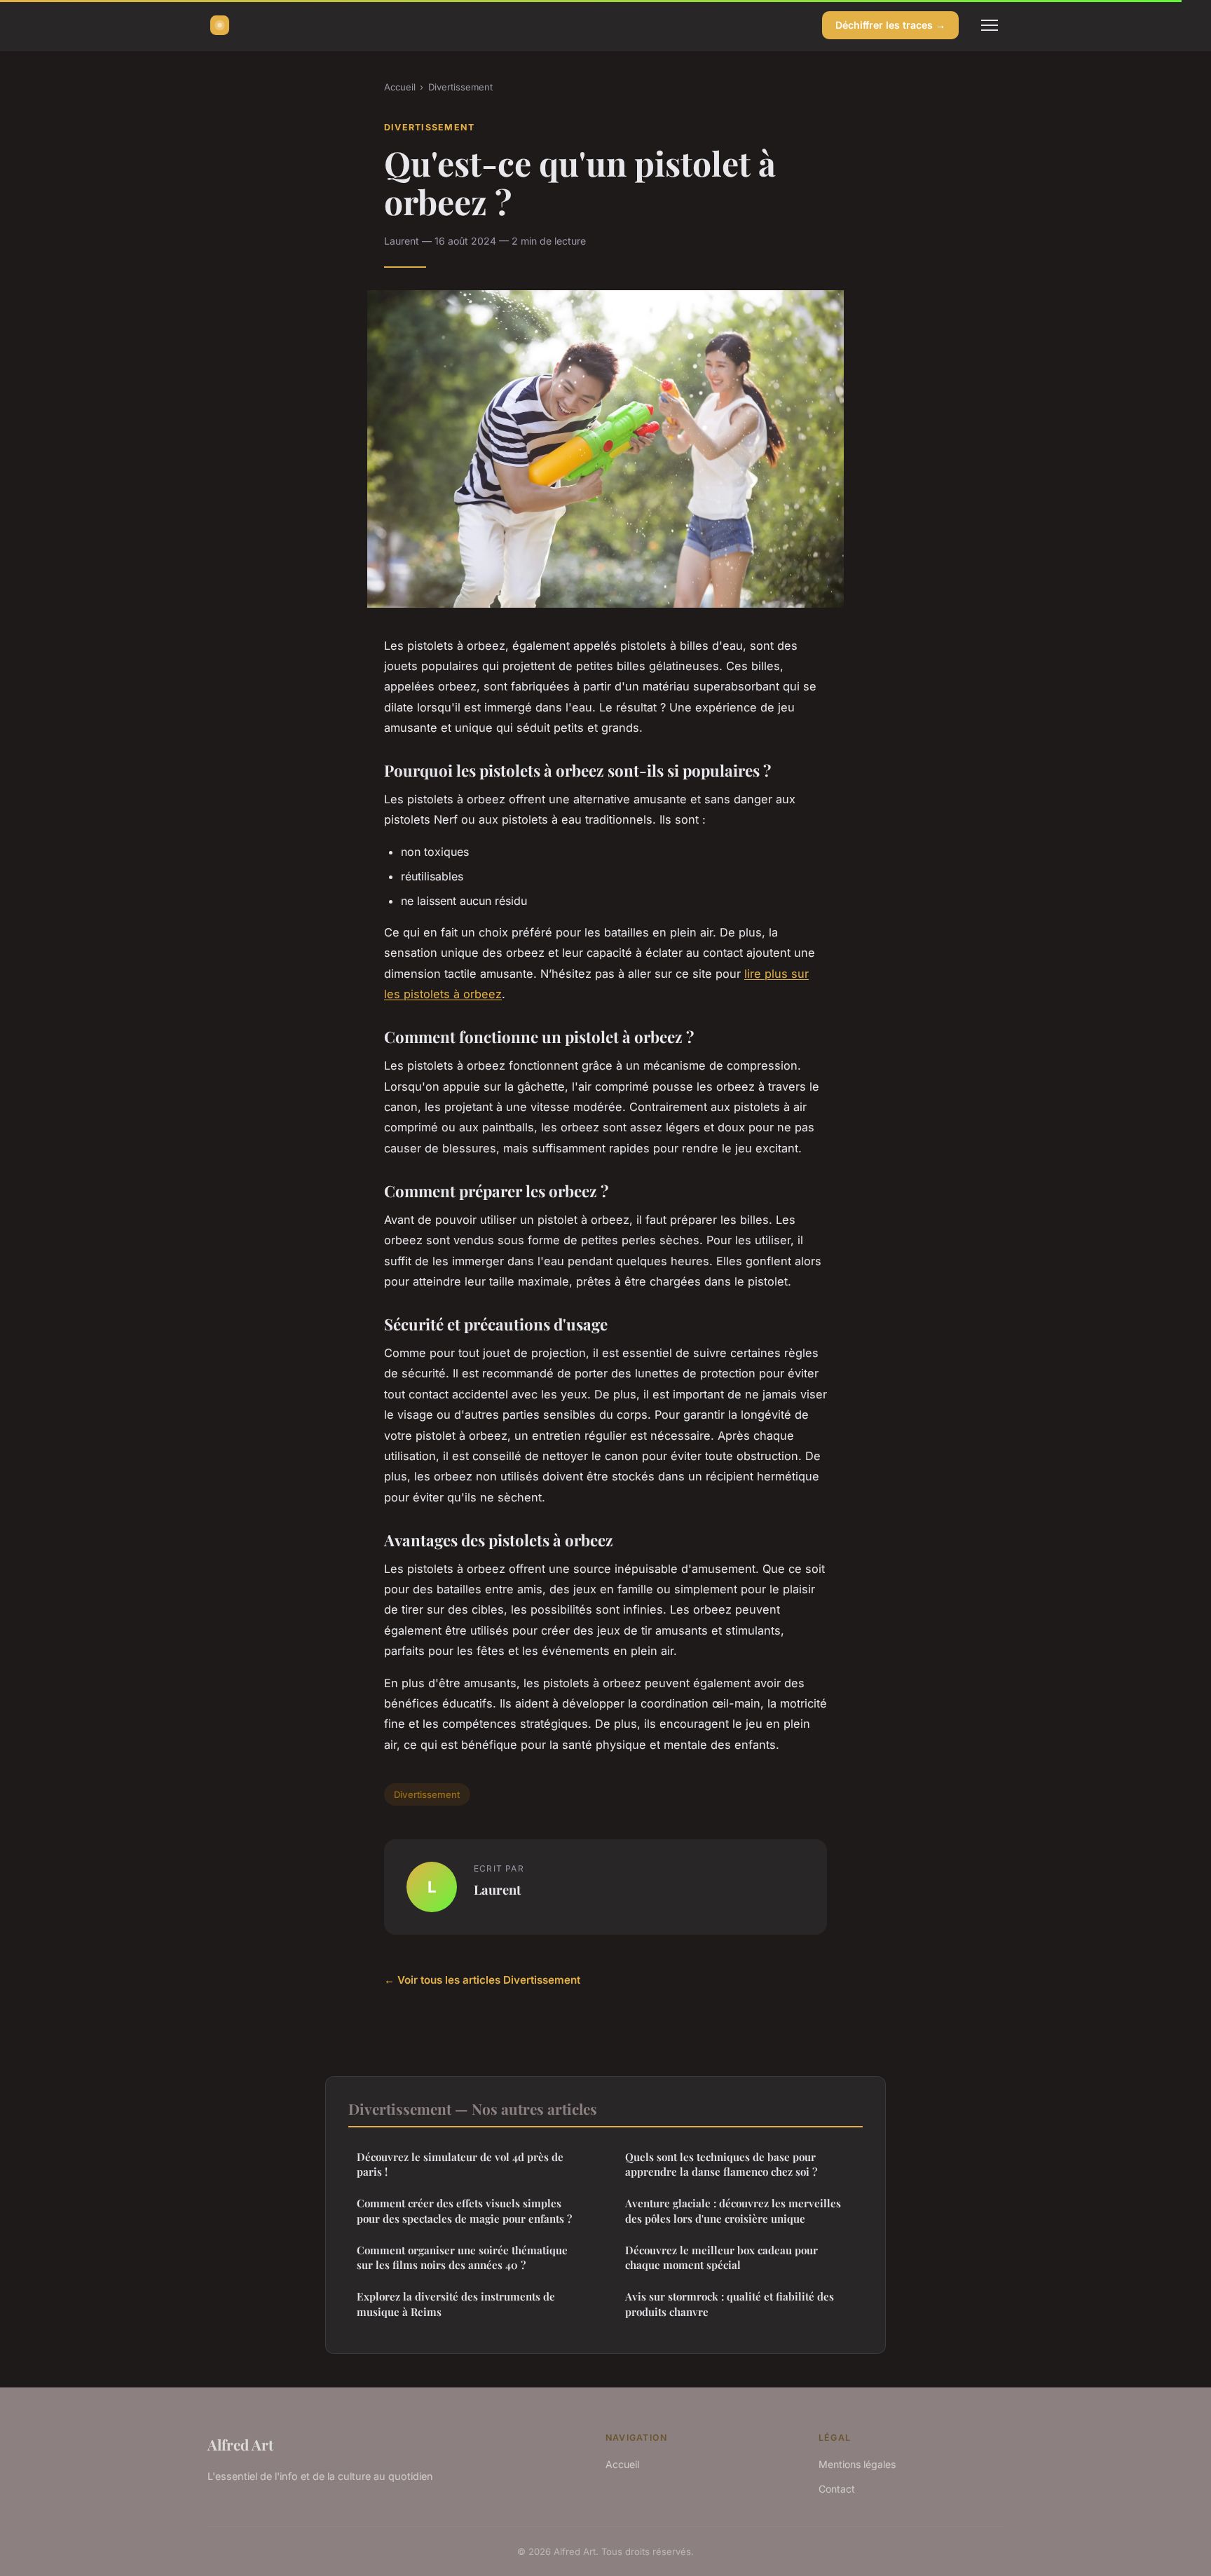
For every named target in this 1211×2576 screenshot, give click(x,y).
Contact (837, 2489)
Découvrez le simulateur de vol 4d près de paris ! (460, 2164)
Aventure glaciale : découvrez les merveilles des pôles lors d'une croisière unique (733, 2210)
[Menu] (990, 25)
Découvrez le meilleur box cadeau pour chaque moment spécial (721, 2257)
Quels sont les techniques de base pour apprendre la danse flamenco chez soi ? (721, 2164)
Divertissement (460, 87)
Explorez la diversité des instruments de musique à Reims (456, 2304)
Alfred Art (240, 2444)
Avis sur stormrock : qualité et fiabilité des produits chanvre (730, 2304)
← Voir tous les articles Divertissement (482, 1980)
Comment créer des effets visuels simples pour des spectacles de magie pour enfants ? (464, 2210)
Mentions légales (857, 2464)
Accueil (400, 87)
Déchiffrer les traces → (890, 25)
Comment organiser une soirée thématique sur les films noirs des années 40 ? (462, 2257)
